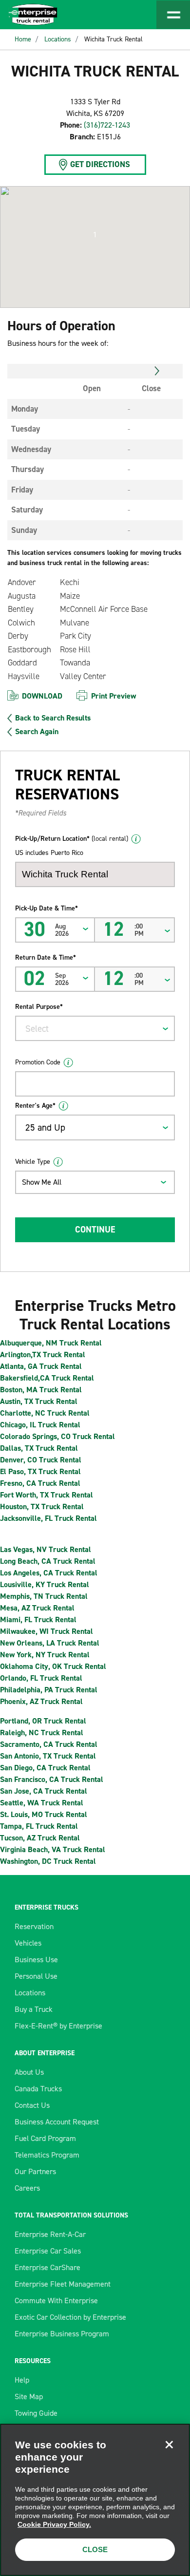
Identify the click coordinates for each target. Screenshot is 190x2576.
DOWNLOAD (42, 696)
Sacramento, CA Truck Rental (49, 1744)
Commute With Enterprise (56, 2301)
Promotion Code (38, 1062)
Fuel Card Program (45, 2138)
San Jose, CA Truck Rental (44, 1791)
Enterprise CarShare (47, 2267)
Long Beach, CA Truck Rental (48, 1561)
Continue (95, 1230)
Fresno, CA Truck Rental (40, 1483)
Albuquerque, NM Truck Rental (51, 1343)
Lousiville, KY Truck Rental (45, 1584)
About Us (29, 2072)
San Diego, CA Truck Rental (45, 1768)
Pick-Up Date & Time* (47, 908)
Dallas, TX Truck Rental (39, 1448)
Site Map (29, 2396)
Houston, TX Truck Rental (42, 1506)
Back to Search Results (53, 718)
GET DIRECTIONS (100, 164)
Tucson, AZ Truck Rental (40, 1838)
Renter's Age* (35, 1106)
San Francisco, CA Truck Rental (52, 1779)
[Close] (169, 2444)
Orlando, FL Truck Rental (41, 1678)
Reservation (34, 1926)
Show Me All (42, 1182)
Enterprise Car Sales (48, 2251)
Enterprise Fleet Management (63, 2284)
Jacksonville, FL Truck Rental (48, 1518)
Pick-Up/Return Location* (72, 839)
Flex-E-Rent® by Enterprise (58, 2026)
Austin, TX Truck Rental (39, 1401)
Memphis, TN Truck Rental (44, 1596)
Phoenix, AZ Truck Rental (41, 1701)
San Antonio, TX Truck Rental (48, 1756)
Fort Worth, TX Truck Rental (47, 1495)
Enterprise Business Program (62, 2334)
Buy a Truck (34, 2009)
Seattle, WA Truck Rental (42, 1803)
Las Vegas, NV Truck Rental (46, 1549)
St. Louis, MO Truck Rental (44, 1814)
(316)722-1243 (107, 125)
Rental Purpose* (39, 1007)
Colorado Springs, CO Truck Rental (57, 1436)
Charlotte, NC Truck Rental (45, 1413)
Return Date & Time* (46, 957)
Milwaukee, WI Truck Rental (47, 1631)
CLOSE (95, 2549)
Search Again (37, 732)
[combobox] (95, 1028)
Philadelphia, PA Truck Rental (49, 1690)
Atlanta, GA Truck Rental (41, 1366)
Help (22, 2380)
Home (23, 39)
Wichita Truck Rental (114, 39)
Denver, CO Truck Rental (41, 1460)
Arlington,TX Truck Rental (43, 1354)
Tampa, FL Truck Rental (39, 1826)
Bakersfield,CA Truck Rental (47, 1378)
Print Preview (114, 696)
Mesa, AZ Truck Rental (37, 1608)
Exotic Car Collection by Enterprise (70, 2317)
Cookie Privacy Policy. (54, 2524)
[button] (95, 235)
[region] (95, 2500)
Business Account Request (57, 2122)
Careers (27, 2188)
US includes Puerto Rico (49, 853)
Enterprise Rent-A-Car (50, 2234)
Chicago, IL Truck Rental (40, 1425)
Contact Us (32, 2105)
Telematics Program (47, 2155)
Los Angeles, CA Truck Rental (49, 1573)
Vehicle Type (33, 1162)
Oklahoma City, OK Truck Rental (53, 1666)
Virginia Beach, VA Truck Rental (53, 1849)
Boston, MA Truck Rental (41, 1390)
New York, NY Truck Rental (45, 1655)
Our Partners (35, 2171)
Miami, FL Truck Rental (38, 1619)
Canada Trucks (38, 2089)
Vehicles (28, 1943)
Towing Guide (36, 2413)
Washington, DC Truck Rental (48, 1861)
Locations (58, 39)
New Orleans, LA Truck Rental (50, 1643)
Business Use (36, 1960)
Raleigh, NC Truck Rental (42, 1733)
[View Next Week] (157, 371)
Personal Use (36, 1976)
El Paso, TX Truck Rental (40, 1471)
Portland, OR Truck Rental (43, 1721)
